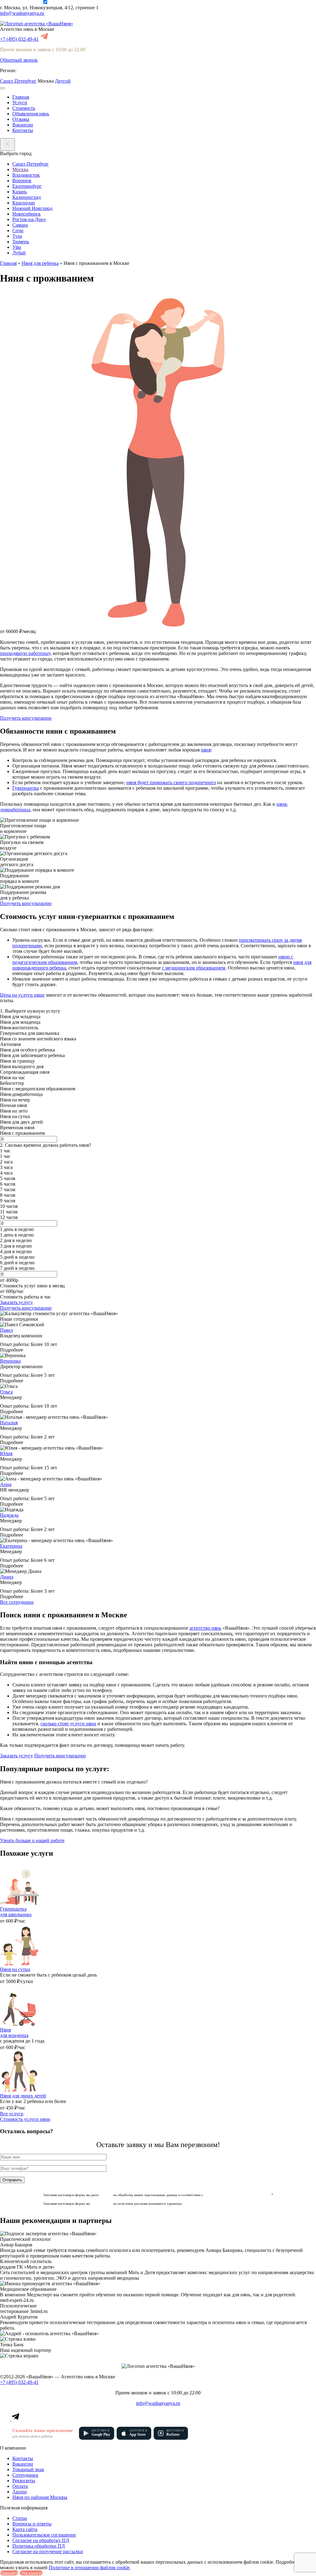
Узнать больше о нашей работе (32, 1840)
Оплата (20, 2486)
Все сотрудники (17, 1602)
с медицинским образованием (194, 968)
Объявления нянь (31, 114)
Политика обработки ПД (39, 2546)
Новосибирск (27, 214)
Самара (20, 225)
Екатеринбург (27, 186)
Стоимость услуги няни (25, 2119)
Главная (21, 97)
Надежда (9, 1515)
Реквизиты (24, 2481)
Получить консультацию (26, 718)
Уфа (17, 247)
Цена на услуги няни (22, 995)
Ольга (6, 1392)
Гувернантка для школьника (16, 1912)
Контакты (23, 130)
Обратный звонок (19, 60)
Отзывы (21, 119)
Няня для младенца (14, 2033)
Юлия (6, 1453)
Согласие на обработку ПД (41, 2540)
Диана (7, 1577)
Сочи (18, 230)
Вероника (10, 1361)
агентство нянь (205, 1628)
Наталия (9, 1423)
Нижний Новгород (32, 208)
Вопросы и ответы (32, 2524)
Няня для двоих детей (23, 2096)
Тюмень (21, 242)
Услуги (20, 103)
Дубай (19, 253)
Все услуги (12, 2114)
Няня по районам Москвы (40, 2497)
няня (206, 750)
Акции (20, 2492)
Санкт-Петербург (18, 81)
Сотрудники (25, 2475)
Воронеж (22, 181)
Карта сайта (25, 2529)
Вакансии (23, 125)
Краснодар (24, 203)
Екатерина (11, 1546)
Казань (20, 192)
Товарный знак (28, 2469)
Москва (20, 169)
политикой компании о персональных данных (238, 2195)
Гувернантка (26, 788)
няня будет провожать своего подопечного (171, 782)
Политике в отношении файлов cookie (89, 2568)
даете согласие (102, 2204)
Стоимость (24, 108)
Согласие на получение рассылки (48, 2551)
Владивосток (26, 175)
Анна (6, 1484)
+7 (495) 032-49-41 (19, 39)
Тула (17, 236)
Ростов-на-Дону (29, 219)
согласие (106, 2195)
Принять (9, 2573)
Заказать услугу (17, 1302)
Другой (63, 81)
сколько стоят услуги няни (68, 1724)
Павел (6, 1330)
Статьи (20, 2518)
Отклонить (31, 2573)
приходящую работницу (25, 653)
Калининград (27, 197)
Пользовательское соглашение (44, 2535)
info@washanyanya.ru (22, 13)
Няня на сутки (15, 1969)
